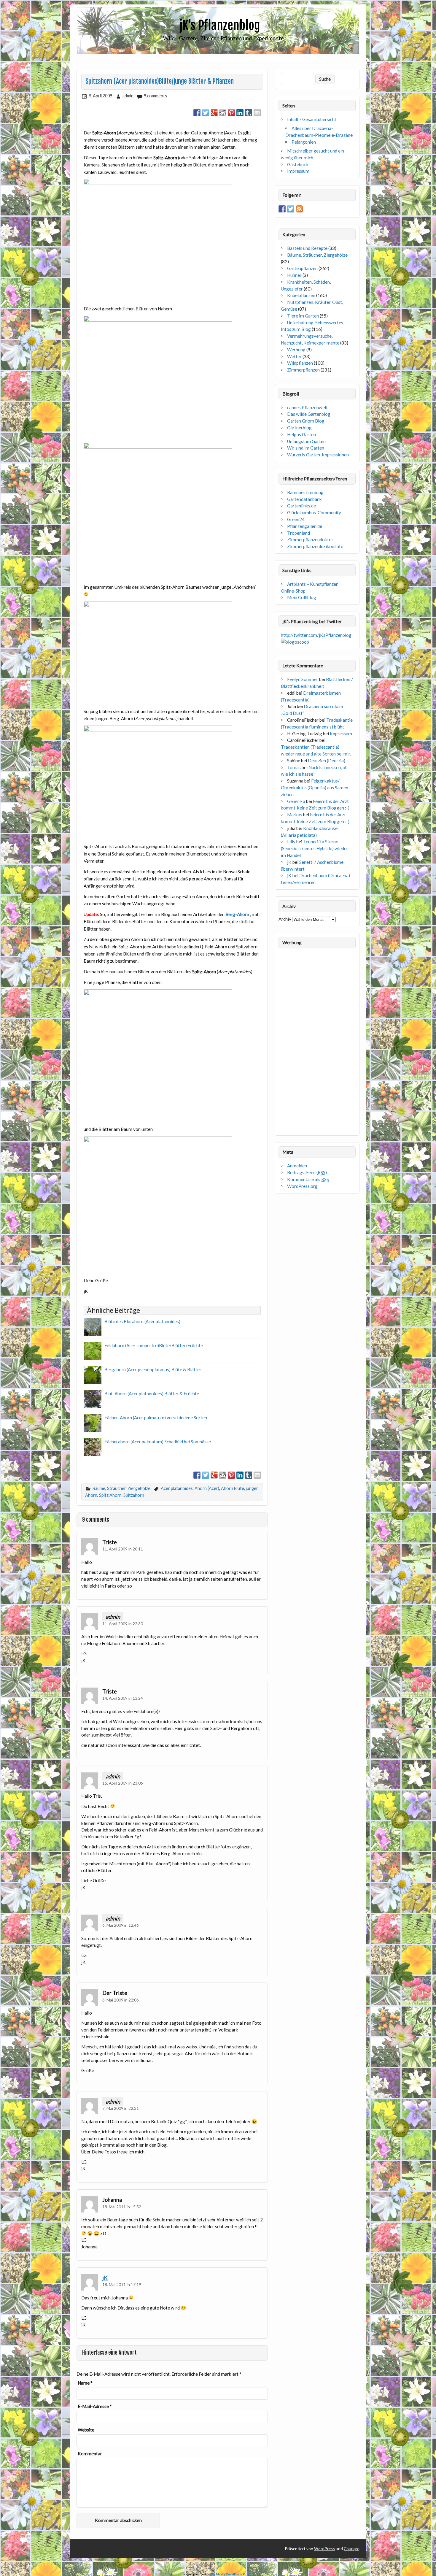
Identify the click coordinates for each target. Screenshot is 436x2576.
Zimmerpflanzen (303, 370)
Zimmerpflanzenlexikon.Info (315, 546)
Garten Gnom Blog (306, 421)
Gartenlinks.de (301, 506)
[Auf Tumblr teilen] (249, 113)
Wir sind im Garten (306, 448)
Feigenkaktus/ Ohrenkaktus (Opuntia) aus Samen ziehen (315, 788)
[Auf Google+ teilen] (214, 113)
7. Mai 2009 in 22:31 (121, 2108)
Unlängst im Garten (306, 441)
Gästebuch (298, 164)
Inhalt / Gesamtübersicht (312, 119)
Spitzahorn (134, 1495)
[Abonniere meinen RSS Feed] (299, 209)
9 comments (155, 96)
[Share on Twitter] (206, 113)
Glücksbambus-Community (314, 512)
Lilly (291, 842)
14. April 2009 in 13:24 (123, 1698)
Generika (296, 801)
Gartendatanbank (304, 499)
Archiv (285, 919)
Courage (351, 2549)
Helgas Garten (301, 434)
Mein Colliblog (302, 597)
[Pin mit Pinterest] (231, 113)
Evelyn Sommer (303, 679)
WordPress (324, 2549)
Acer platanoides (177, 1488)
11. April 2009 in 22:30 (123, 1624)
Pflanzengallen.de (305, 526)
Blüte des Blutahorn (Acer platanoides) (142, 1321)
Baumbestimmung (305, 492)
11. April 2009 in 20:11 (123, 1549)
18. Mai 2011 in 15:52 (122, 2207)
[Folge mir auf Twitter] (291, 209)
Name (85, 2383)
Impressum (298, 171)
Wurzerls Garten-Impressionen (318, 455)
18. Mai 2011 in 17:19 (122, 2284)
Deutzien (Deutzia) (327, 761)
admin (128, 96)
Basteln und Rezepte (307, 248)
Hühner (294, 275)
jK (105, 2278)
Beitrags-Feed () (307, 1172)
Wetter (294, 356)
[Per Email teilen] (257, 113)
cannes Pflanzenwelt (307, 407)
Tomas (294, 767)
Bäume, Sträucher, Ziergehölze (121, 1488)
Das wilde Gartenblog (309, 414)
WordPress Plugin (239, 2574)
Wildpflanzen (300, 363)
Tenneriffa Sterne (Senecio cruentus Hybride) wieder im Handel (315, 848)
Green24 (296, 519)
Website (86, 2430)
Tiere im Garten (303, 316)
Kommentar (90, 2454)
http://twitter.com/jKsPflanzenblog (316, 635)
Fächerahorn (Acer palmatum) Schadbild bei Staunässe (158, 1442)
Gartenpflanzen (302, 268)
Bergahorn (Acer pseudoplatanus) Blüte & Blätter (153, 1369)
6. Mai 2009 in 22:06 (121, 2000)
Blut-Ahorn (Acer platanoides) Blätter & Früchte (152, 1393)
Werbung (296, 350)
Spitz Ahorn (110, 1495)
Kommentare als (308, 1179)
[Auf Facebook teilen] (197, 113)
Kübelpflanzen (301, 295)
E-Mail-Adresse (95, 2406)
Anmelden (297, 1166)
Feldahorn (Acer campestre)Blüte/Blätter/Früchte (154, 1345)
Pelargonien (304, 142)
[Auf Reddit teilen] (223, 113)
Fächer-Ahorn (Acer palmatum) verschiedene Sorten (156, 1418)
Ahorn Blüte (233, 1488)
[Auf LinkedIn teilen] (240, 113)
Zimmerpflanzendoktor (310, 539)
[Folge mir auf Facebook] (282, 209)
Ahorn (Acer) (207, 1488)
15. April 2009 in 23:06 (123, 1783)
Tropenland (299, 533)
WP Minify (218, 2574)
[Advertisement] (218, 59)
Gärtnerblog (299, 428)
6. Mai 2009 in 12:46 (121, 1925)
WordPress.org (302, 1186)
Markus (295, 815)
